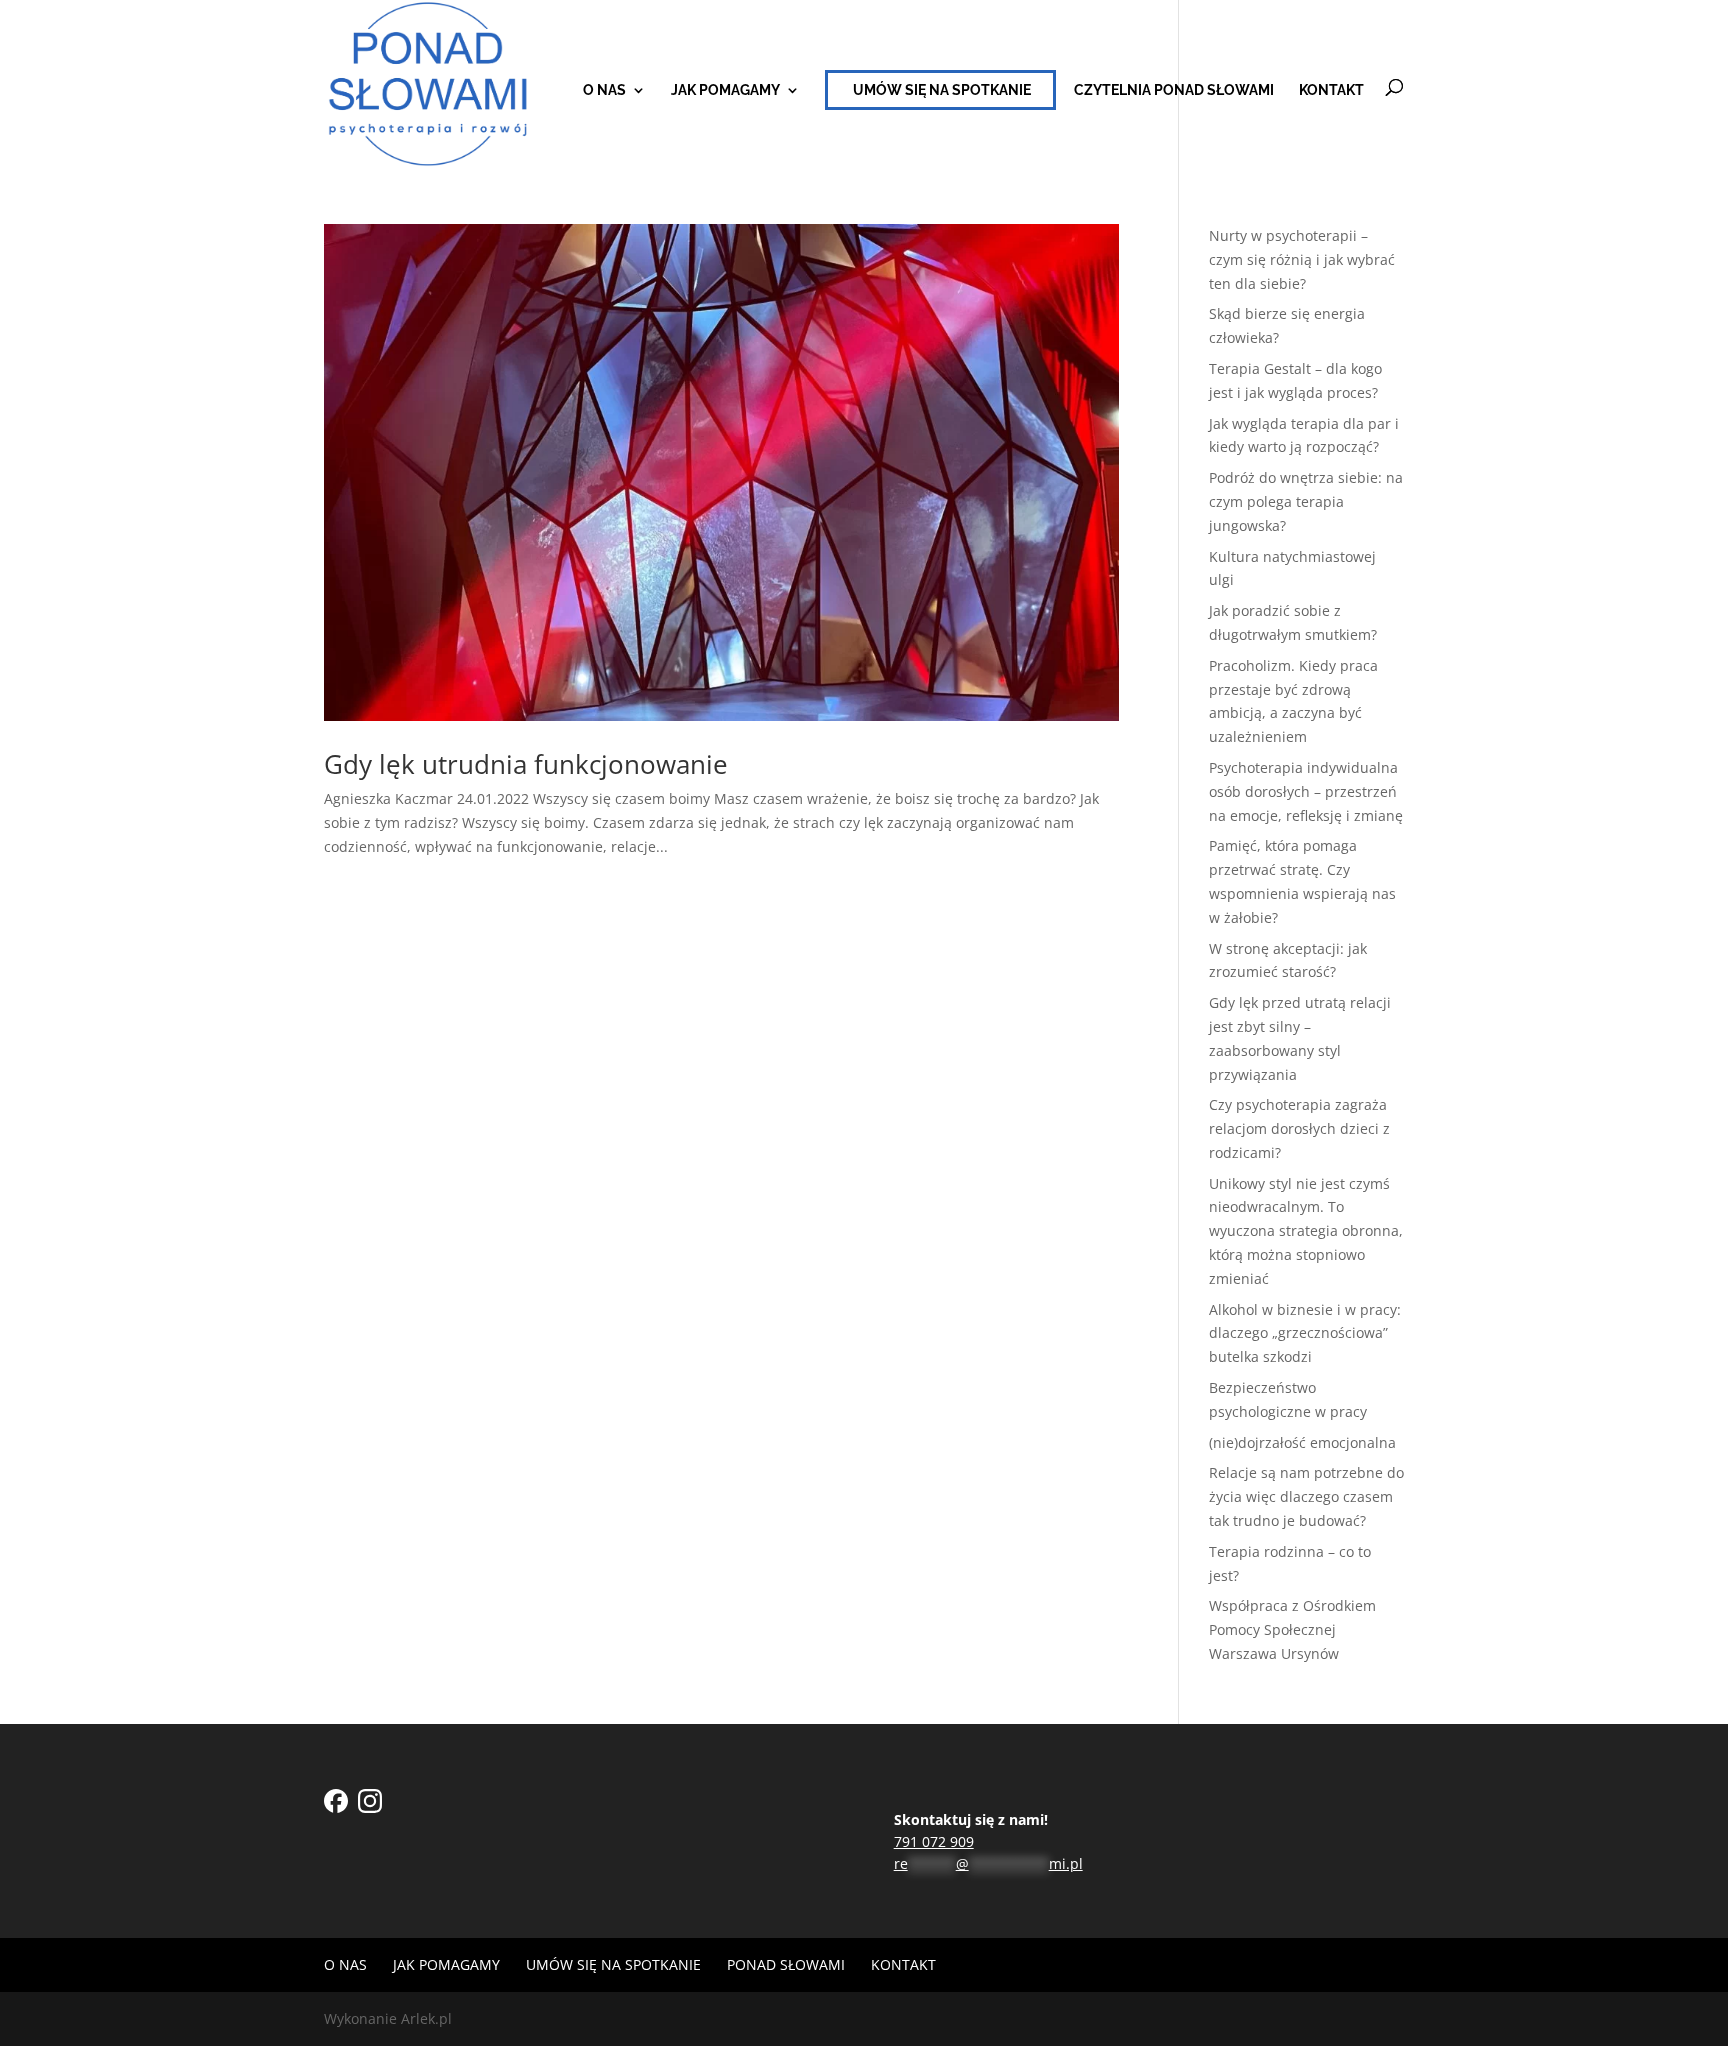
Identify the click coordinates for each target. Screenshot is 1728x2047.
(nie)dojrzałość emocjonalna (1302, 1442)
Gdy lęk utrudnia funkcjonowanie (526, 764)
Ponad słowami (786, 1964)
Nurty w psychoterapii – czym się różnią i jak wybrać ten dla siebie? (1302, 259)
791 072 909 (934, 1841)
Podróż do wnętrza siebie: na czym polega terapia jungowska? (1306, 501)
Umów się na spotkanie (942, 90)
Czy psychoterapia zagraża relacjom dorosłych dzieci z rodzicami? (1299, 1128)
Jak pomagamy (725, 90)
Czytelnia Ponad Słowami (1174, 90)
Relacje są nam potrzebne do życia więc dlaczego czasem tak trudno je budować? (1306, 1496)
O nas (604, 90)
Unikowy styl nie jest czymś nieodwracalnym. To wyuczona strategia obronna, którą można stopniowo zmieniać (1306, 1231)
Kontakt (1331, 90)
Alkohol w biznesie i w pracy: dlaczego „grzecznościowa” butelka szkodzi (1305, 1333)
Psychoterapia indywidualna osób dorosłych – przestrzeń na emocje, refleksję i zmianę (1306, 791)
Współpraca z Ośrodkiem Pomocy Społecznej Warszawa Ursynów (1292, 1629)
